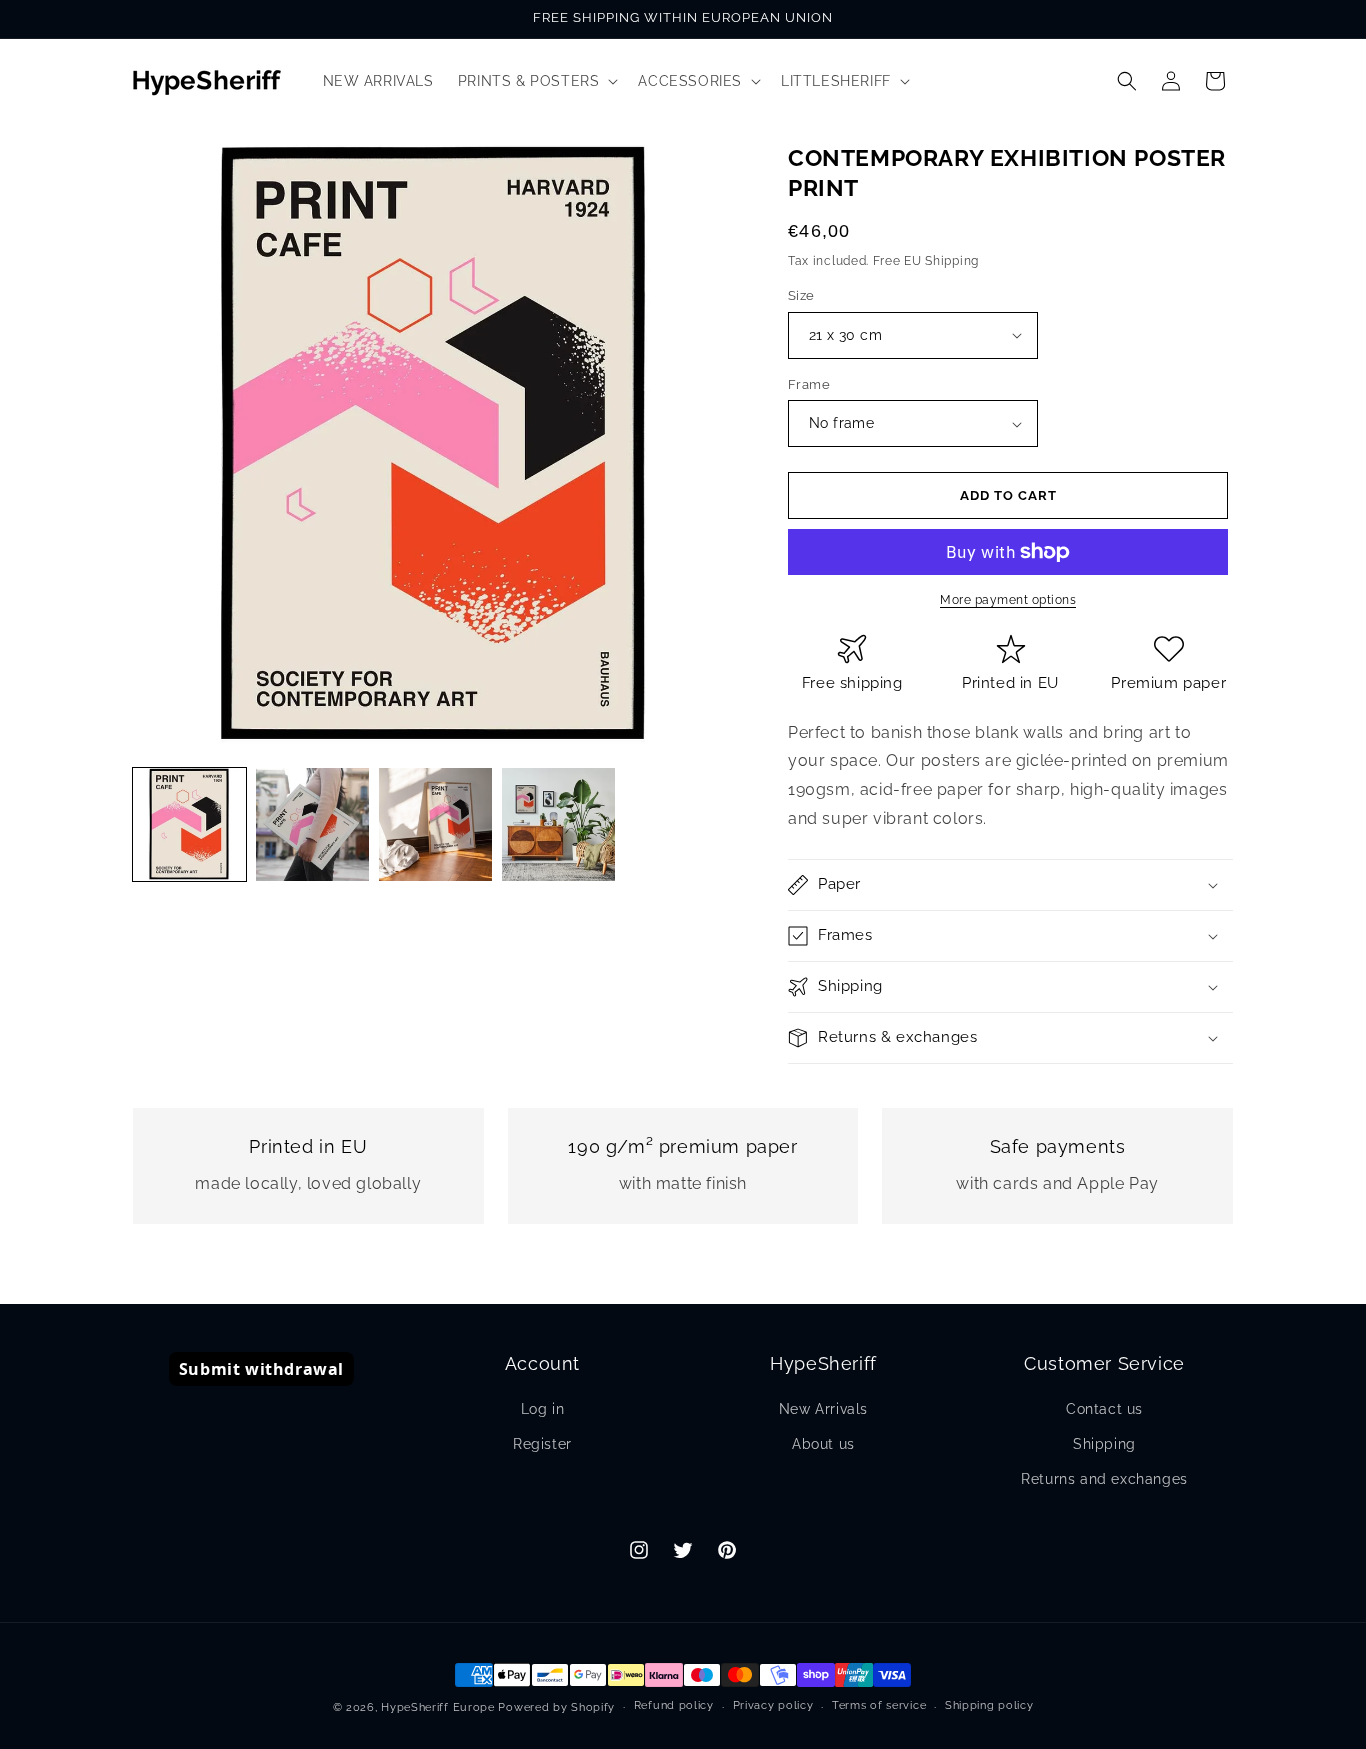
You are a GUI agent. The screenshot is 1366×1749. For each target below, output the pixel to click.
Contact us (1104, 1409)
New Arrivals (823, 1409)
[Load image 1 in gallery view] (189, 824)
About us (823, 1444)
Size (801, 295)
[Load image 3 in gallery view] (435, 824)
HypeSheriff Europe (438, 1707)
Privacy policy (773, 1705)
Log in (543, 1409)
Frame (809, 384)
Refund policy (674, 1705)
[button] (536, 81)
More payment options (1008, 600)
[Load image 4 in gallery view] (558, 824)
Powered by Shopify (556, 1707)
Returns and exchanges (1104, 1479)
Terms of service (879, 1705)
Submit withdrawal (261, 1369)
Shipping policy (989, 1705)
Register (542, 1444)
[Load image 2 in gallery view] (312, 824)
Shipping (1104, 1444)
